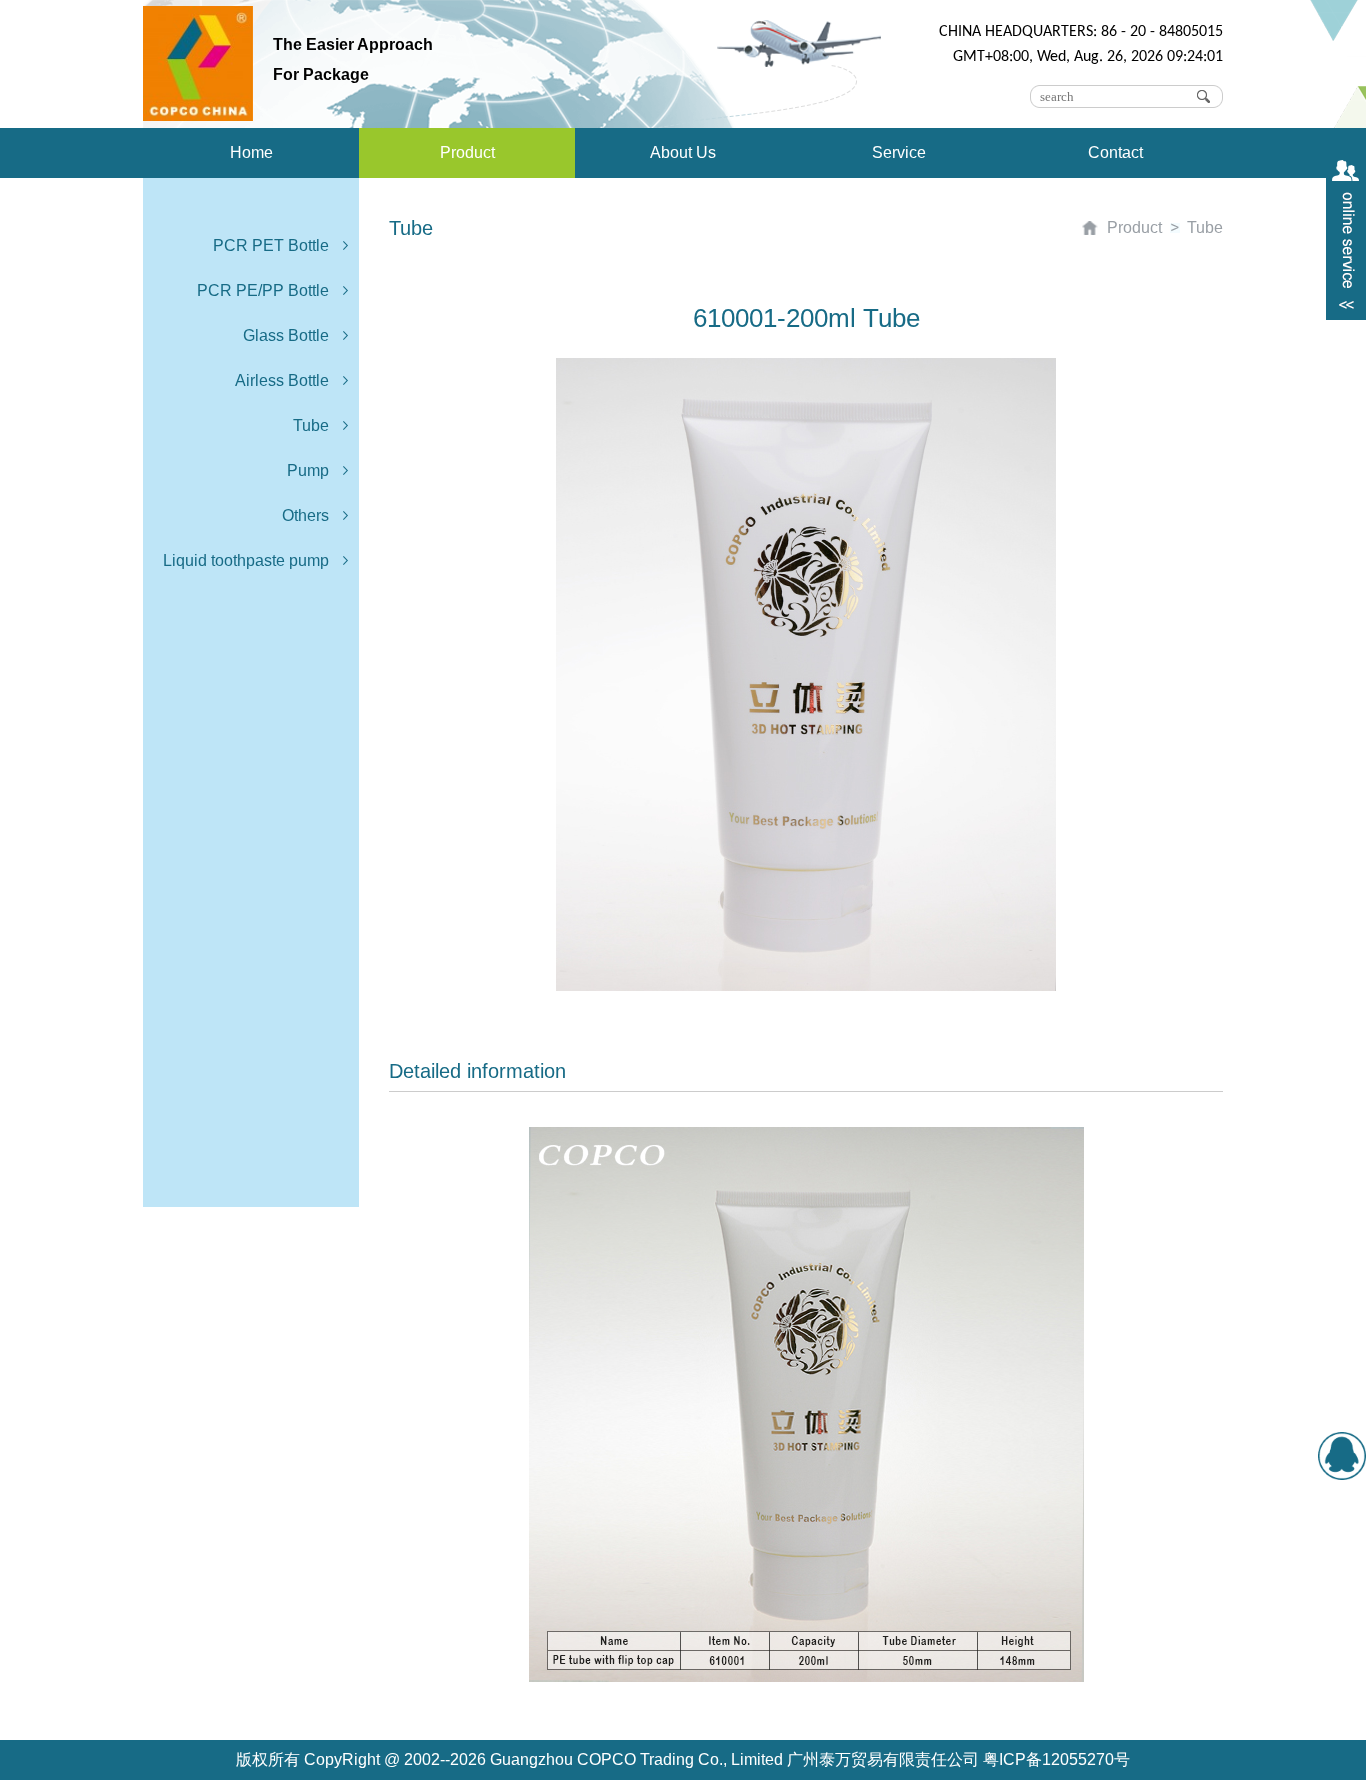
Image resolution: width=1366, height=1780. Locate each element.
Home (251, 152)
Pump (308, 470)
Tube (311, 425)
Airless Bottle (282, 380)
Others (305, 515)
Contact (1115, 152)
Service (899, 152)
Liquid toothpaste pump (246, 560)
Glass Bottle (286, 335)
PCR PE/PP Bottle (263, 290)
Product (467, 152)
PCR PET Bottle (271, 245)
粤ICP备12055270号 (1056, 1759)
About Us (683, 152)
